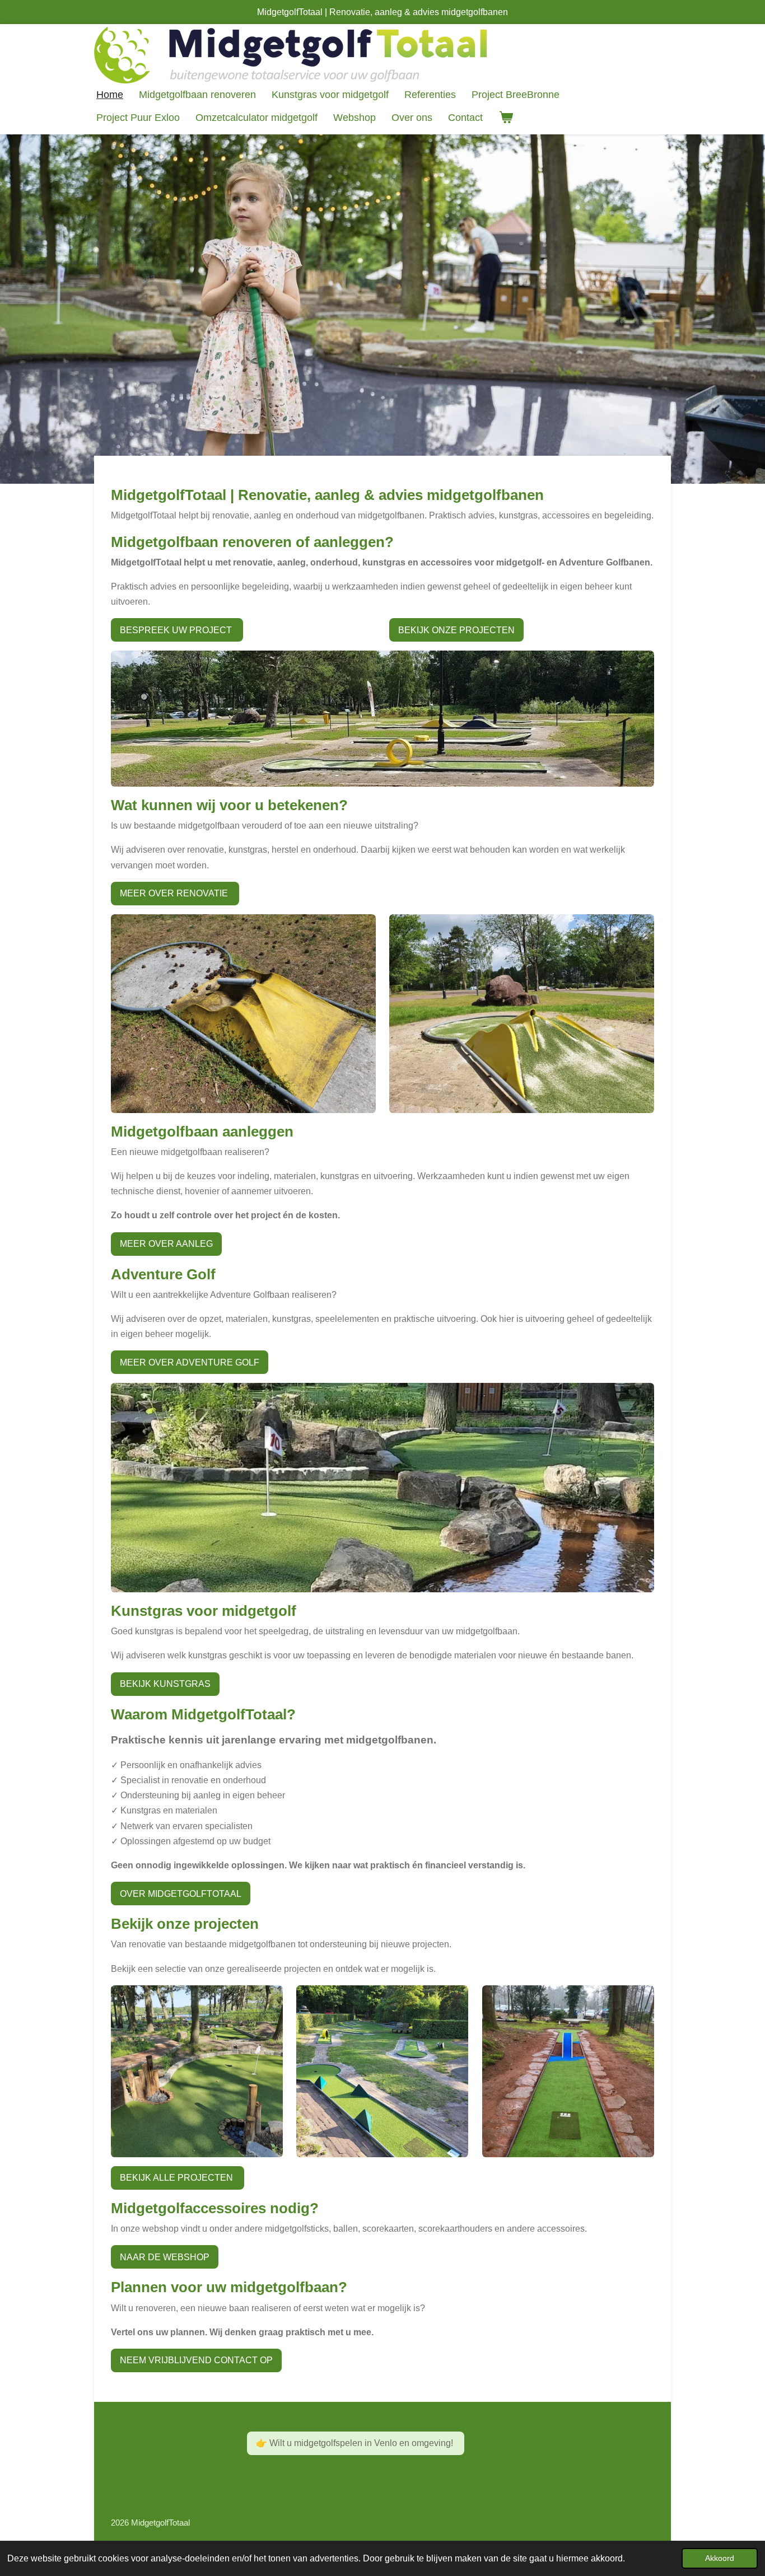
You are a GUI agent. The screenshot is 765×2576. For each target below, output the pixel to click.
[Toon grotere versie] (382, 719)
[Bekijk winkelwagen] (505, 118)
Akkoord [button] (720, 2558)
